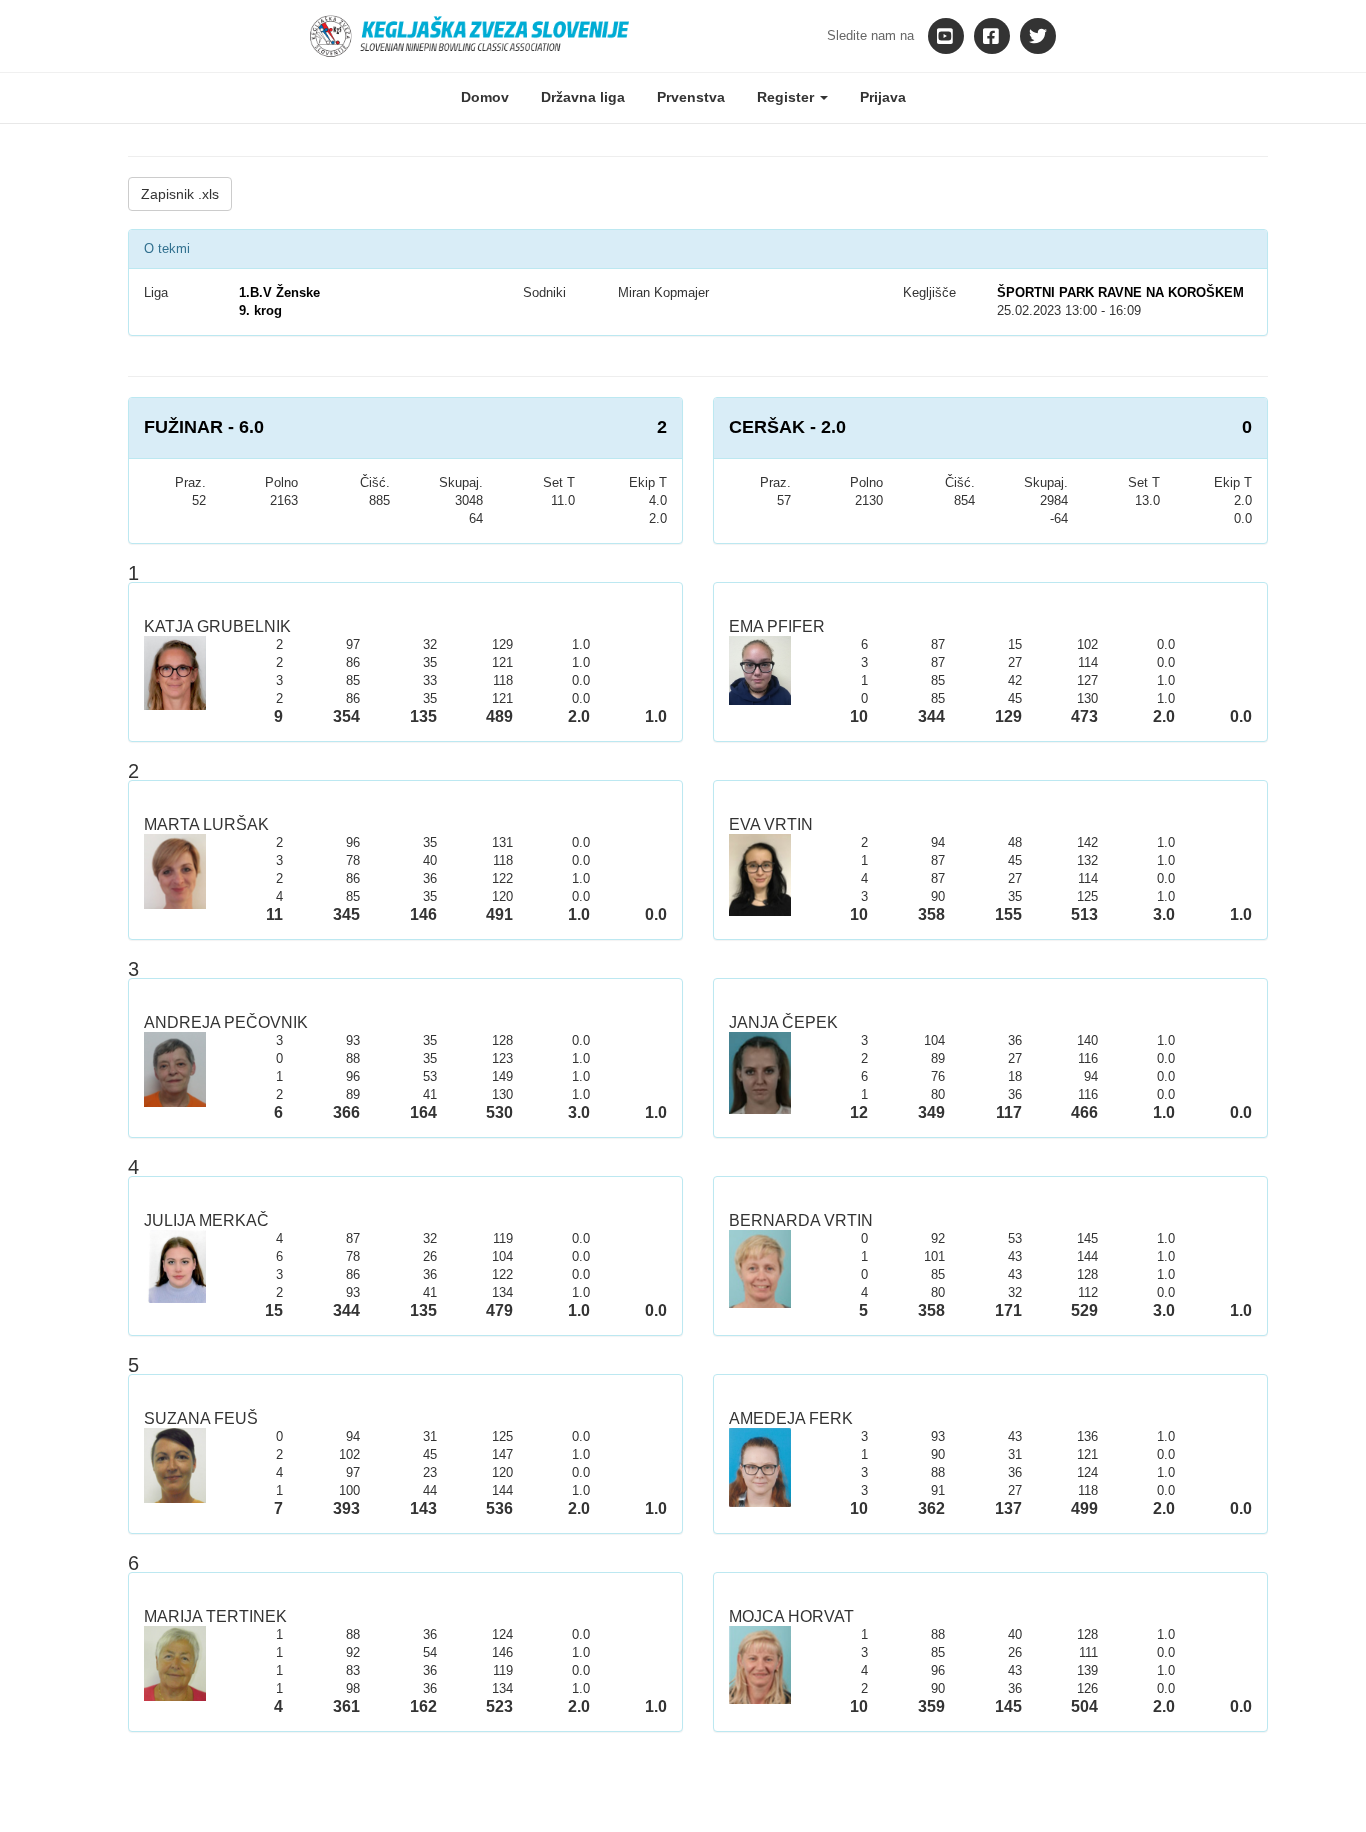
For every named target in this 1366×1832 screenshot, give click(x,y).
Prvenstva (691, 97)
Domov (485, 97)
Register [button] (787, 97)
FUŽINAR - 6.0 (204, 427)
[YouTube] (946, 36)
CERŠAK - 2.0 (787, 427)
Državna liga (583, 97)
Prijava (883, 97)
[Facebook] (992, 36)
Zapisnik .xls (180, 194)
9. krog (260, 310)
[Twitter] (1038, 36)
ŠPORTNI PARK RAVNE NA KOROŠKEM (1120, 292)
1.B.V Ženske (279, 292)
